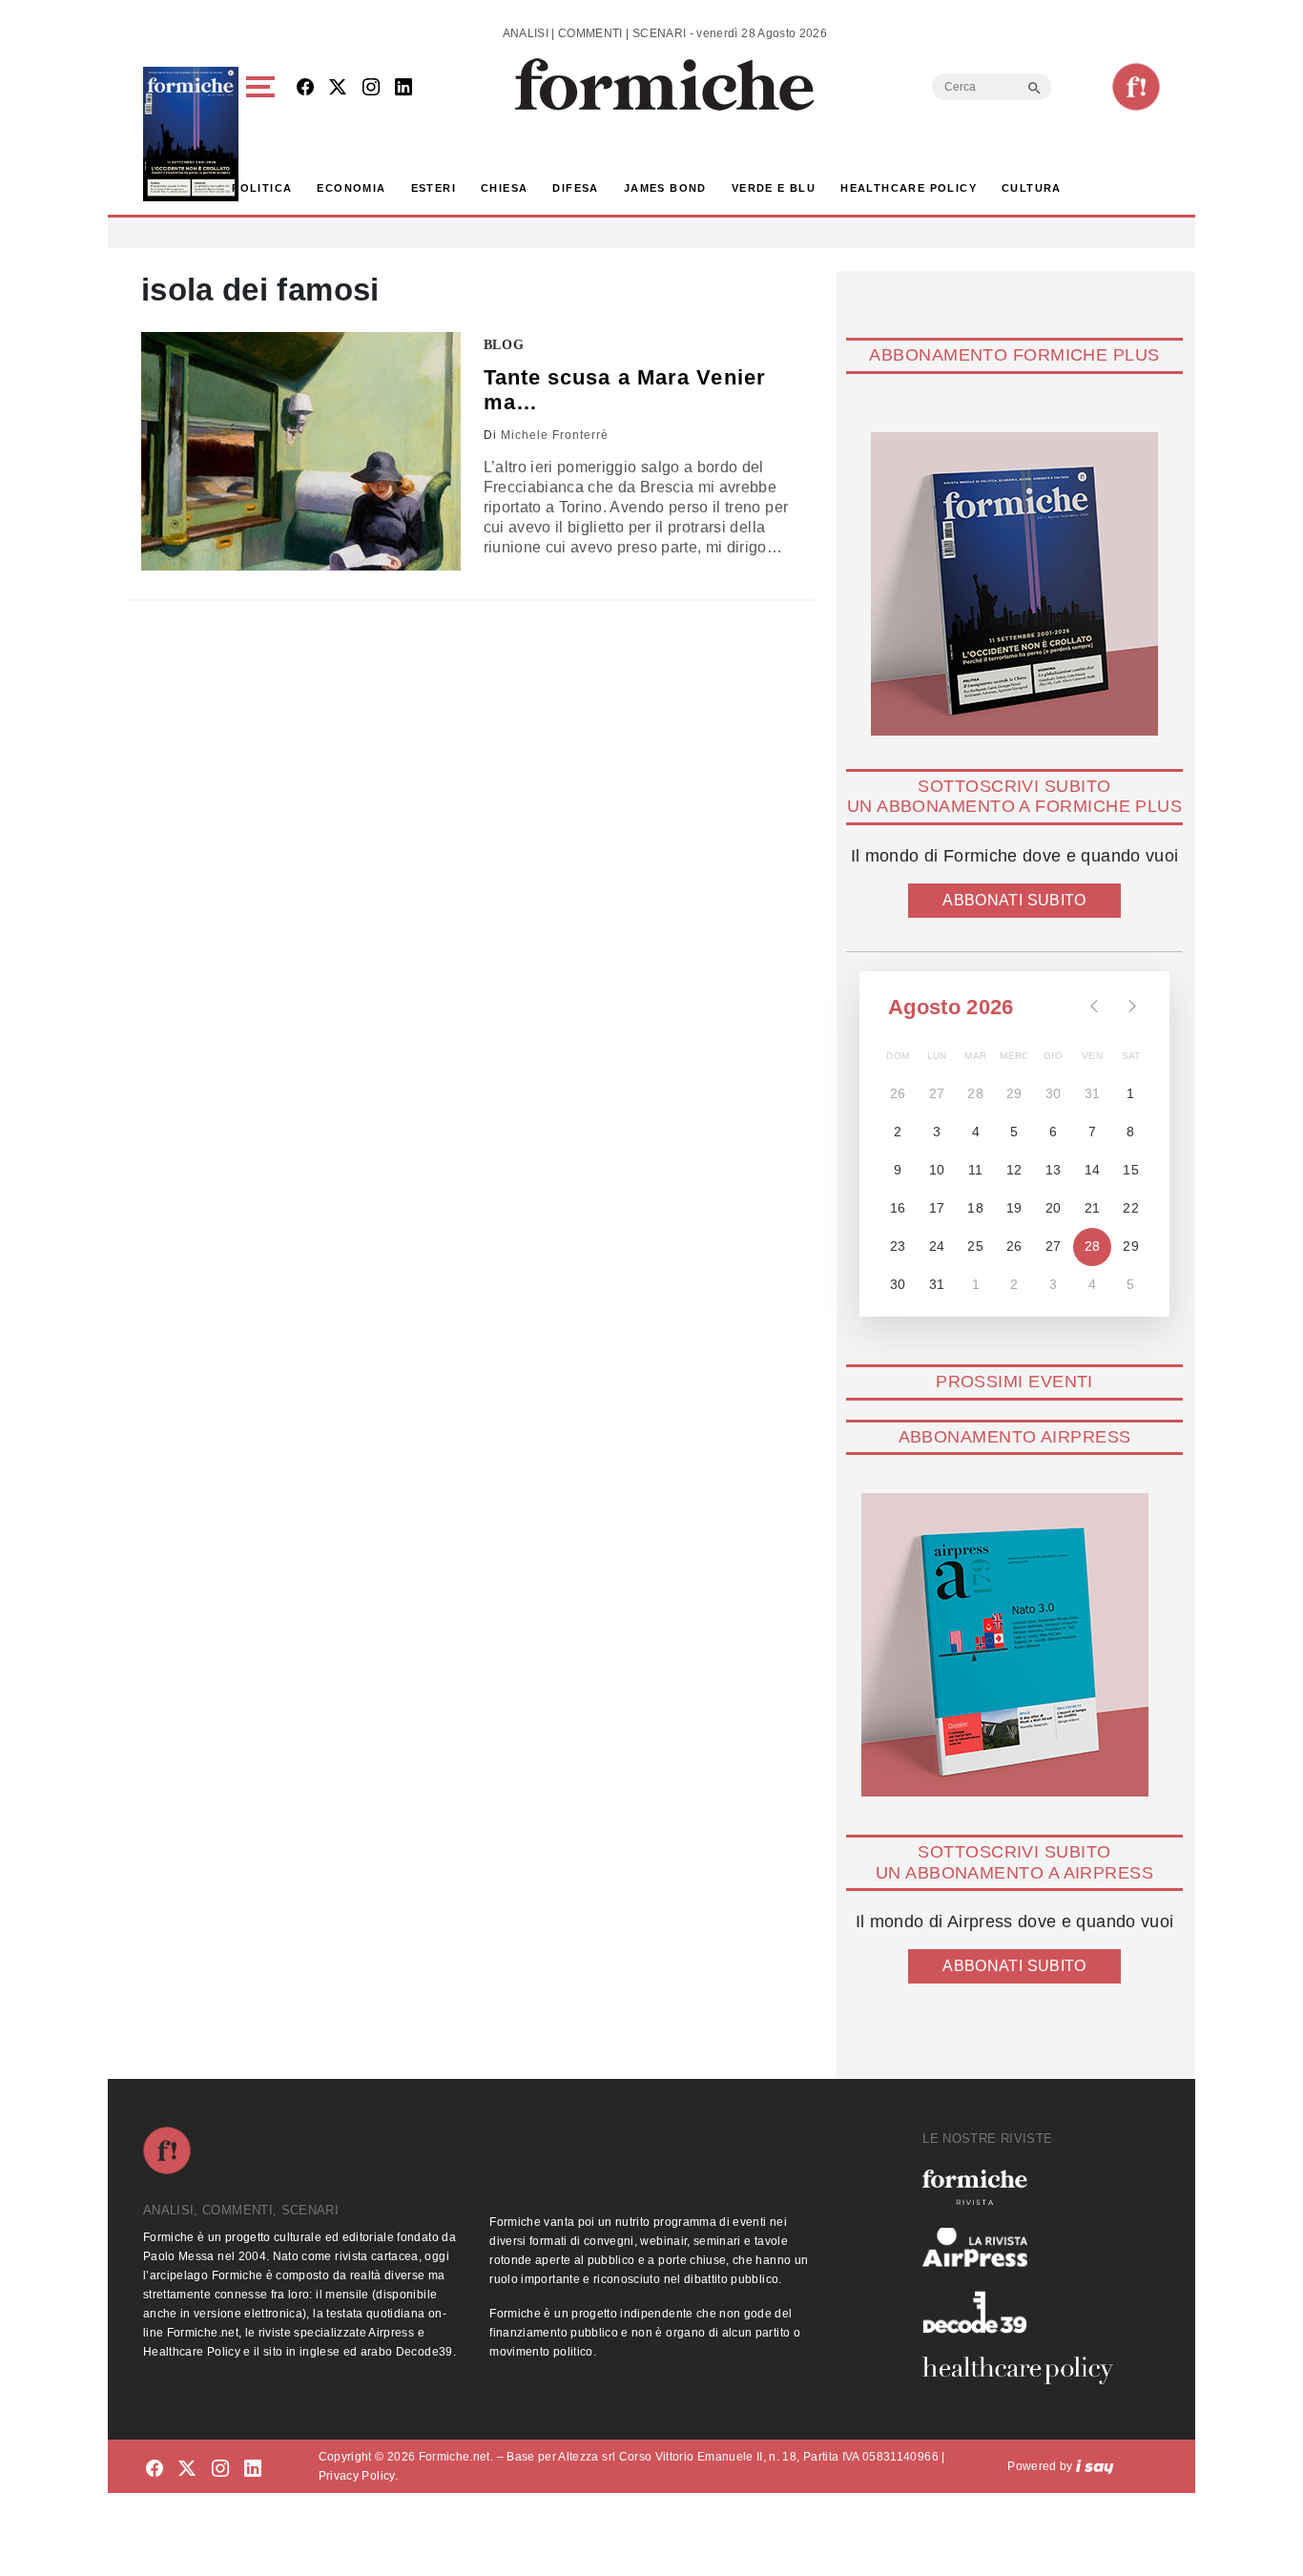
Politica (262, 188)
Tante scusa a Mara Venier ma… (625, 390)
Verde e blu (774, 188)
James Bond (665, 188)
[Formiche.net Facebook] (305, 88)
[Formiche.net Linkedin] (403, 88)
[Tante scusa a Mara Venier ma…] (301, 451)
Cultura (1032, 188)
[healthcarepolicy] (1025, 2370)
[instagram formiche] (220, 2470)
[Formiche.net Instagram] (371, 88)
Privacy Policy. (358, 2476)
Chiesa (504, 188)
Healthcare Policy (909, 188)
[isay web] (1095, 2466)
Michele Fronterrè (555, 435)
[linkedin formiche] (253, 2470)
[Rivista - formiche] (1025, 2187)
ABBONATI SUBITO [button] (1014, 900)
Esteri (434, 188)
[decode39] (1025, 2312)
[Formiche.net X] (338, 88)
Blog (504, 345)
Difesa (575, 188)
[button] (264, 134)
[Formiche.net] (1136, 87)
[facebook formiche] (155, 2470)
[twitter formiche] (187, 2470)
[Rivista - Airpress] (1025, 2247)
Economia (351, 188)
